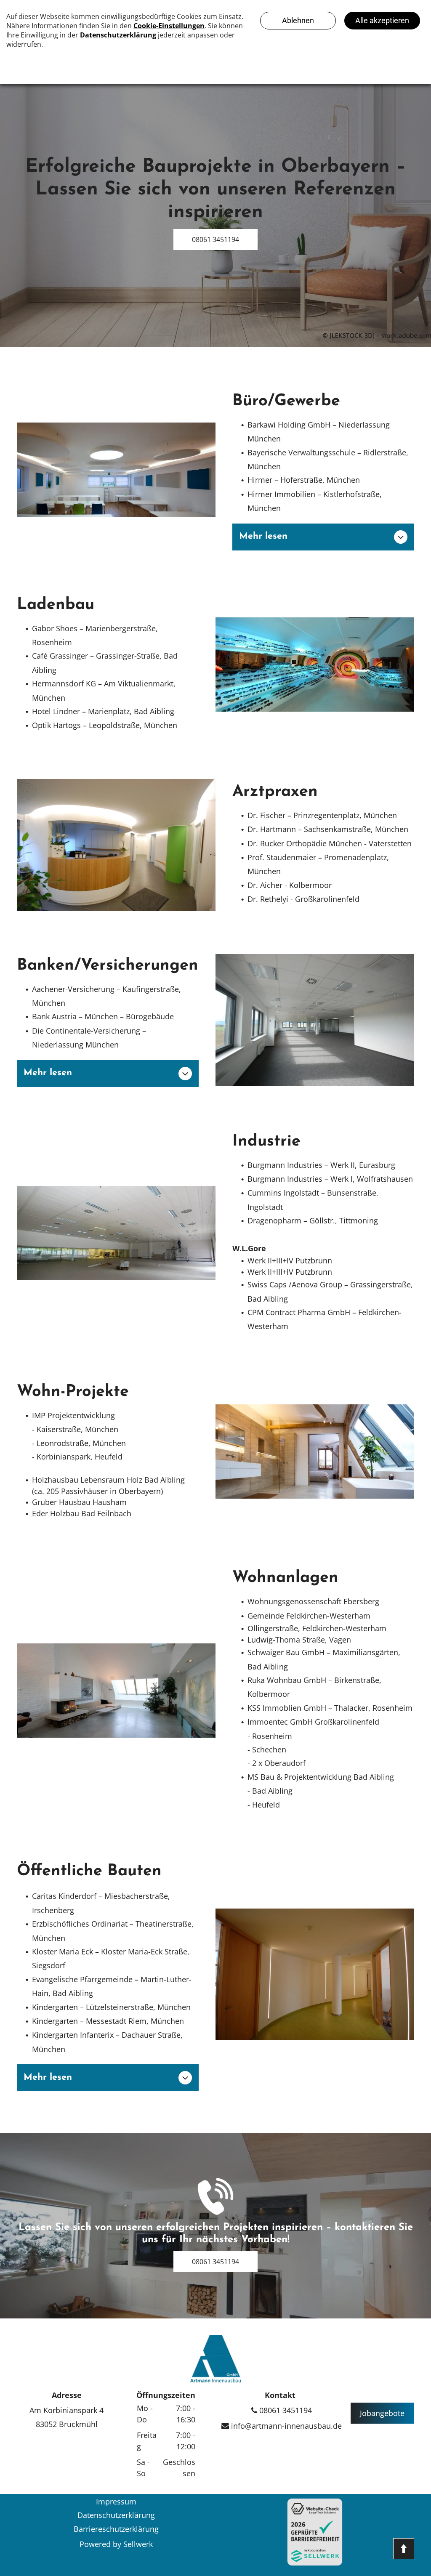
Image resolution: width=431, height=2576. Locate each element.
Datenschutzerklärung (116, 2515)
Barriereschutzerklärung (116, 2529)
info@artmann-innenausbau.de (285, 2426)
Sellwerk (138, 2544)
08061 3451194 (285, 2410)
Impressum (116, 2502)
